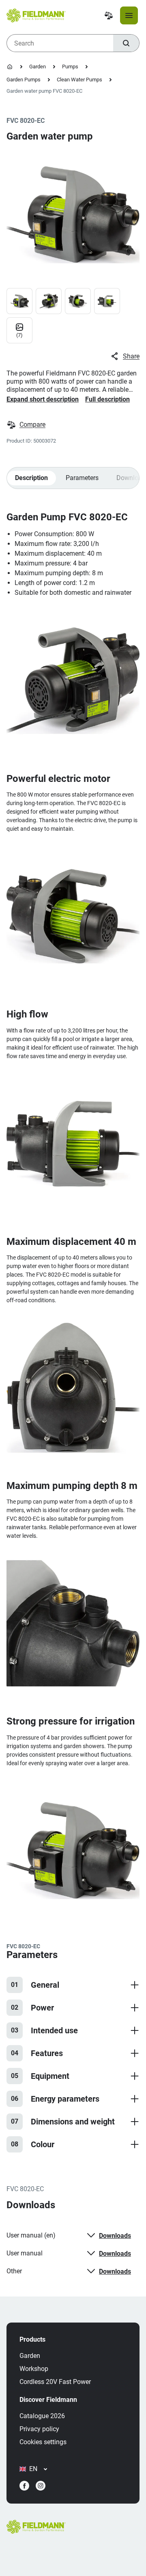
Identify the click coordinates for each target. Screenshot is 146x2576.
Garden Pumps (24, 80)
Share (131, 356)
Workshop (34, 2369)
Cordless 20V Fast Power (55, 2382)
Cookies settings (43, 2442)
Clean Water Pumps (79, 80)
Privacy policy (39, 2429)
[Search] (126, 43)
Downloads (115, 2236)
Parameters (82, 478)
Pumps (70, 67)
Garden (38, 67)
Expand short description (43, 399)
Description (31, 478)
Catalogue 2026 (42, 2416)
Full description (107, 399)
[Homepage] (10, 67)
